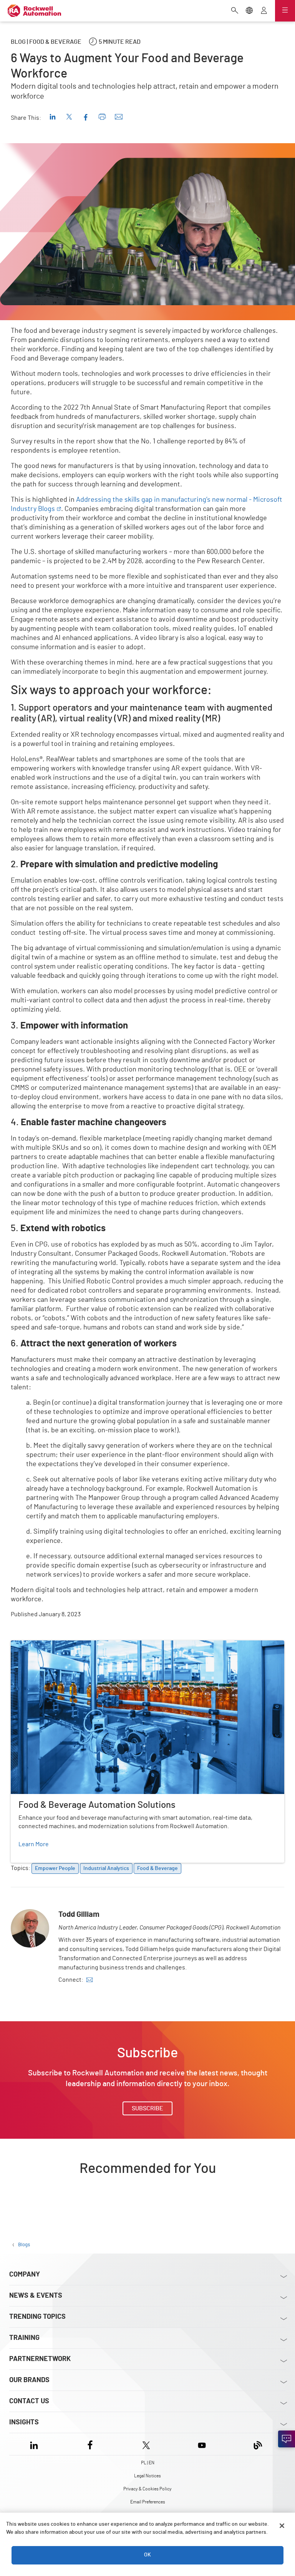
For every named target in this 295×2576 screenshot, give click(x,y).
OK (147, 2555)
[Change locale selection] (249, 11)
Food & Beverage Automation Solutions (64, 1645)
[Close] (282, 2526)
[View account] (264, 11)
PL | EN (148, 2463)
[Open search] (235, 11)
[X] (146, 2444)
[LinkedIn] (36, 2444)
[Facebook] (90, 2444)
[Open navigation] (285, 11)
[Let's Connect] (287, 2439)
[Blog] (258, 2444)
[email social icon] (89, 1980)
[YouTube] (202, 2444)
